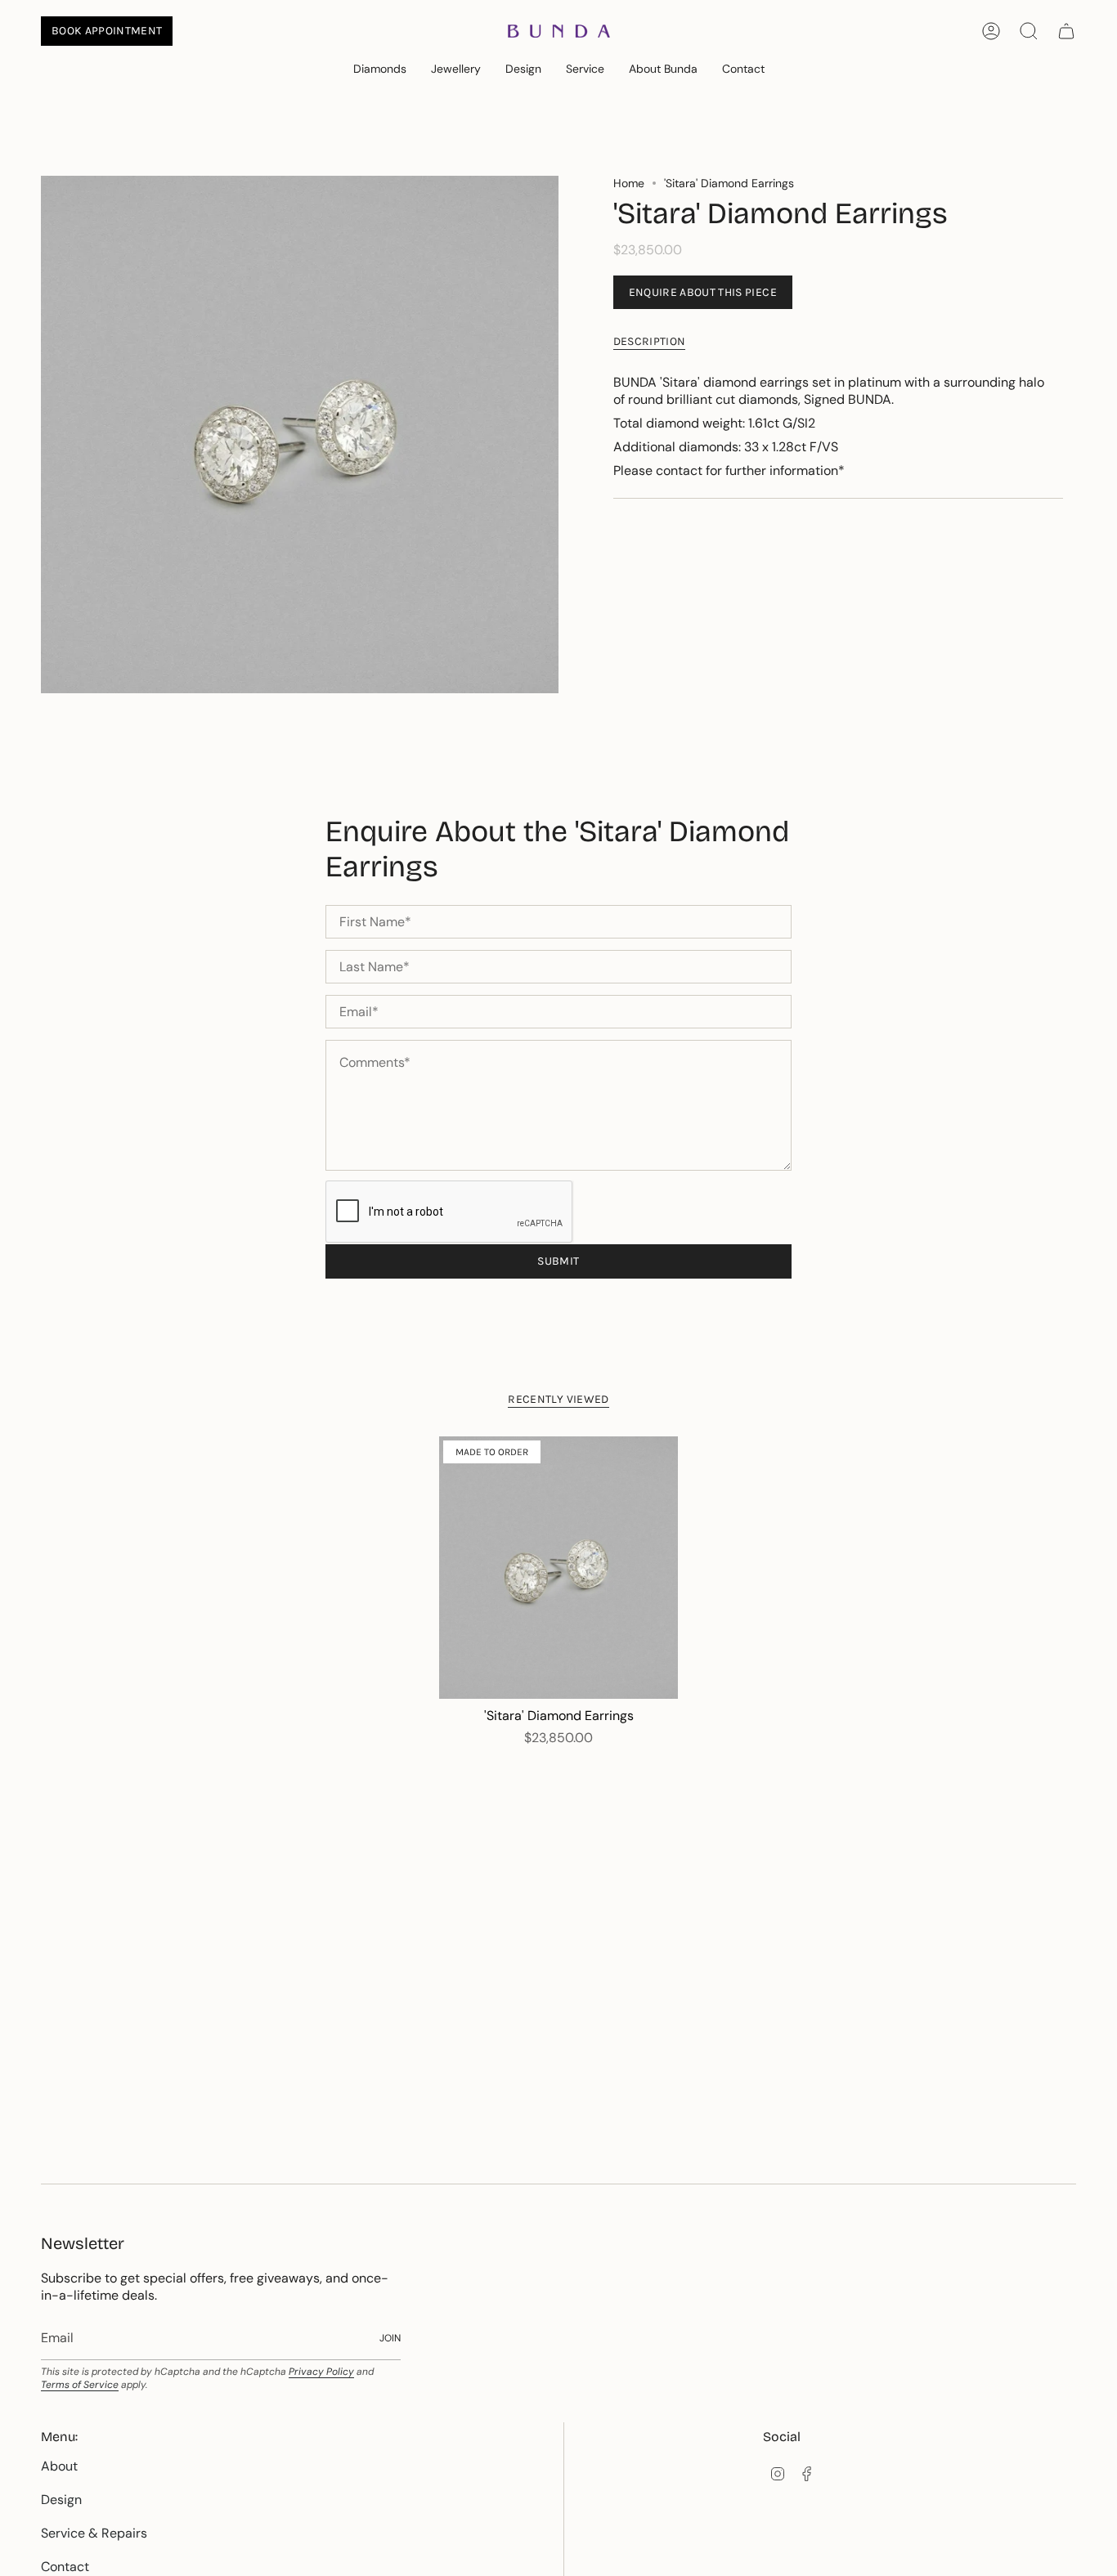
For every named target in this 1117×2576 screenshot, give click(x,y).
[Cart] (1066, 31)
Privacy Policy (321, 2372)
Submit (558, 1261)
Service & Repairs (94, 2533)
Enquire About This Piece (703, 292)
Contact (65, 2567)
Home (629, 183)
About (59, 2466)
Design (61, 2500)
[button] (380, 70)
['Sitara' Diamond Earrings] (559, 1568)
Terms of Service (80, 2385)
